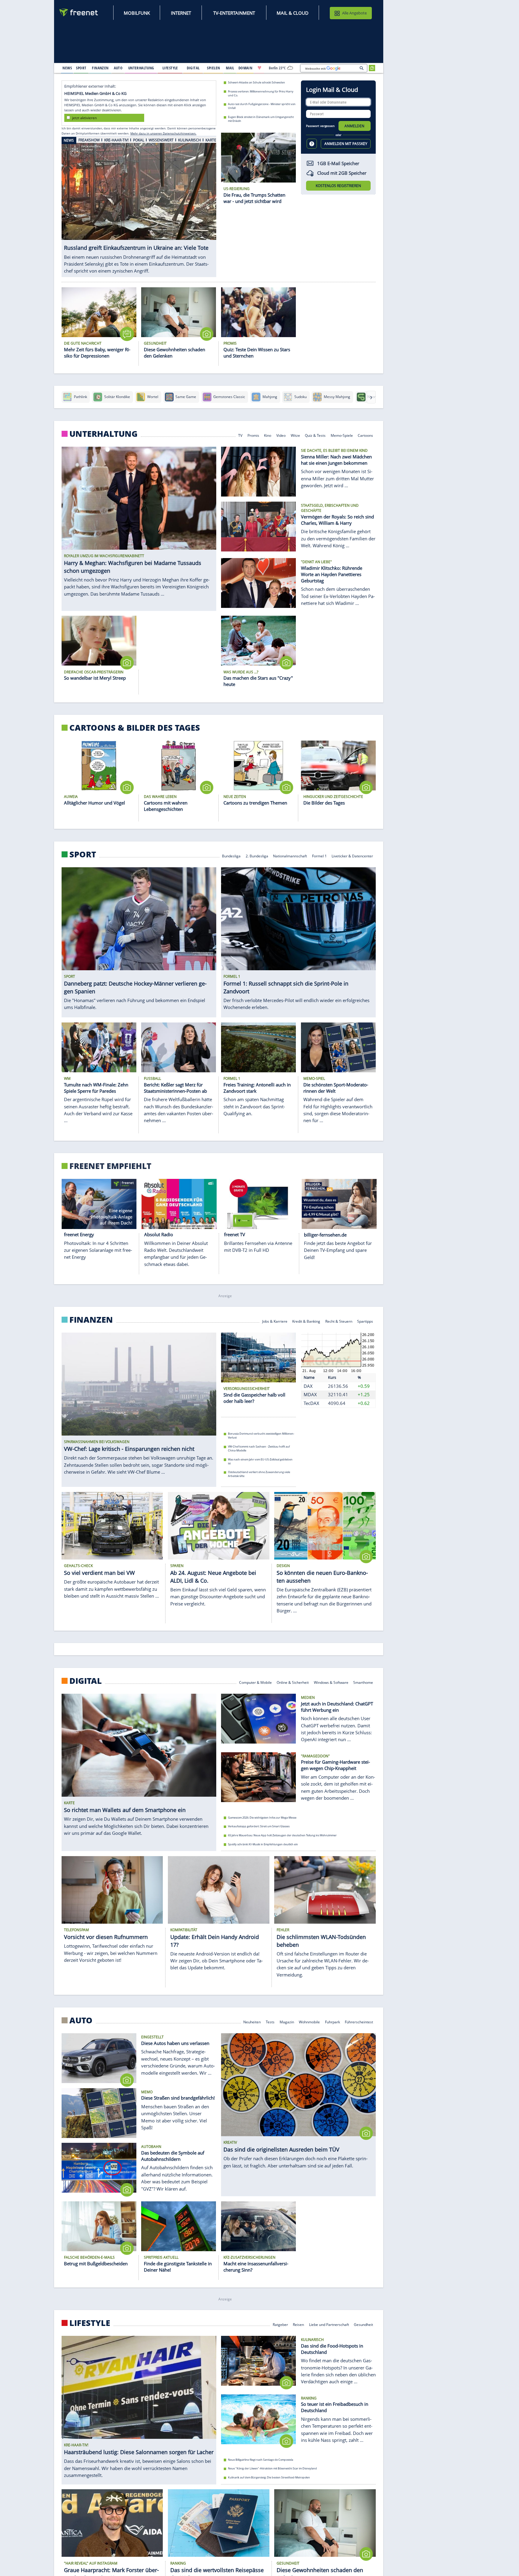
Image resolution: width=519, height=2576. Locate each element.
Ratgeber (280, 2324)
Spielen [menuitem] (213, 68)
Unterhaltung (103, 434)
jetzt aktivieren (84, 118)
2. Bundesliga (257, 855)
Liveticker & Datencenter (353, 855)
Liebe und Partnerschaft (329, 2324)
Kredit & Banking (306, 1321)
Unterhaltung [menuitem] (141, 68)
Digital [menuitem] (193, 68)
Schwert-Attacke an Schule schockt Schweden (256, 82)
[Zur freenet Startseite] (79, 12)
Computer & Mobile (255, 1682)
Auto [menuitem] (118, 68)
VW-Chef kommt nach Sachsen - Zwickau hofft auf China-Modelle (259, 1448)
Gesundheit (364, 2324)
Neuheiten (252, 2021)
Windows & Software (331, 1682)
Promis (253, 435)
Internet (181, 13)
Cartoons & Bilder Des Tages (135, 728)
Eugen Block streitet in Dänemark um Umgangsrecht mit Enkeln (261, 119)
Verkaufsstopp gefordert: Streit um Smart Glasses (259, 1827)
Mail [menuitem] (230, 68)
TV (240, 435)
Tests (270, 2021)
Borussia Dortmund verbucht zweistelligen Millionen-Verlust (261, 1436)
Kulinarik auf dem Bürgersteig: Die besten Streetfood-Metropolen (269, 2477)
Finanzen (91, 1320)
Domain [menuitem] (246, 68)
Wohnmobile (309, 2021)
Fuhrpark (332, 2021)
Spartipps (365, 1321)
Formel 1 (319, 855)
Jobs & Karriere (275, 1321)
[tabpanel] (139, 207)
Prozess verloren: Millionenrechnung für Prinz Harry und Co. (261, 93)
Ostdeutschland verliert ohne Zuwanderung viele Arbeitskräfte (259, 1474)
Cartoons (366, 435)
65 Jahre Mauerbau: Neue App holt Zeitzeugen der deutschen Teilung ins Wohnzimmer (282, 1835)
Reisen (298, 2324)
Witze (295, 435)
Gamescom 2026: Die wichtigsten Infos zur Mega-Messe (262, 1818)
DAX (308, 1386)
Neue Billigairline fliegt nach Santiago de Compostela (261, 2460)
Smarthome (363, 1682)
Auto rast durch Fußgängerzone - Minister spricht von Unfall (262, 106)
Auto (81, 2020)
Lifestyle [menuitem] (170, 68)
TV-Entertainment (234, 13)
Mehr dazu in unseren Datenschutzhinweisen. (163, 133)
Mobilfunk (137, 13)
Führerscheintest (359, 2021)
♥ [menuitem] (259, 68)
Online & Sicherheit (293, 1682)
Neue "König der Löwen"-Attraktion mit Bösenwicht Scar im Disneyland (272, 2469)
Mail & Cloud (293, 13)
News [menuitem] (67, 68)
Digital (86, 1681)
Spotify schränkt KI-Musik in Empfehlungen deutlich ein (263, 1844)
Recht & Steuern (339, 1321)
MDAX (310, 1394)
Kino (268, 435)
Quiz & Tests (315, 435)
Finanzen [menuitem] (100, 68)
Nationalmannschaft (290, 855)
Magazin (287, 2021)
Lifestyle (90, 2323)
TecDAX (311, 1403)
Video (281, 435)
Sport (83, 854)
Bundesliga (231, 855)
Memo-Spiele (342, 435)
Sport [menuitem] (81, 68)
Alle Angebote (354, 13)
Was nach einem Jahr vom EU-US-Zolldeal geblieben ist (260, 1461)
